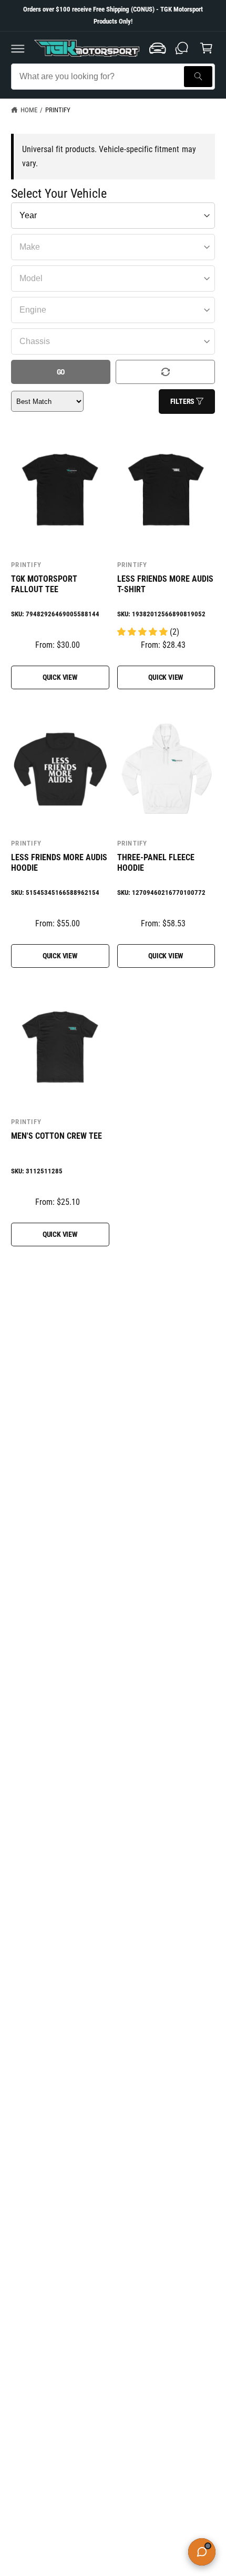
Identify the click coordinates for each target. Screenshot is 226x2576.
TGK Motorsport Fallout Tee (44, 584)
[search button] (198, 77)
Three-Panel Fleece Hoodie (156, 863)
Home (29, 110)
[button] (18, 48)
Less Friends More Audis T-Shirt (165, 584)
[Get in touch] (182, 48)
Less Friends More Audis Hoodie (59, 863)
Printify (58, 110)
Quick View (60, 677)
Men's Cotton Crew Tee (56, 1136)
